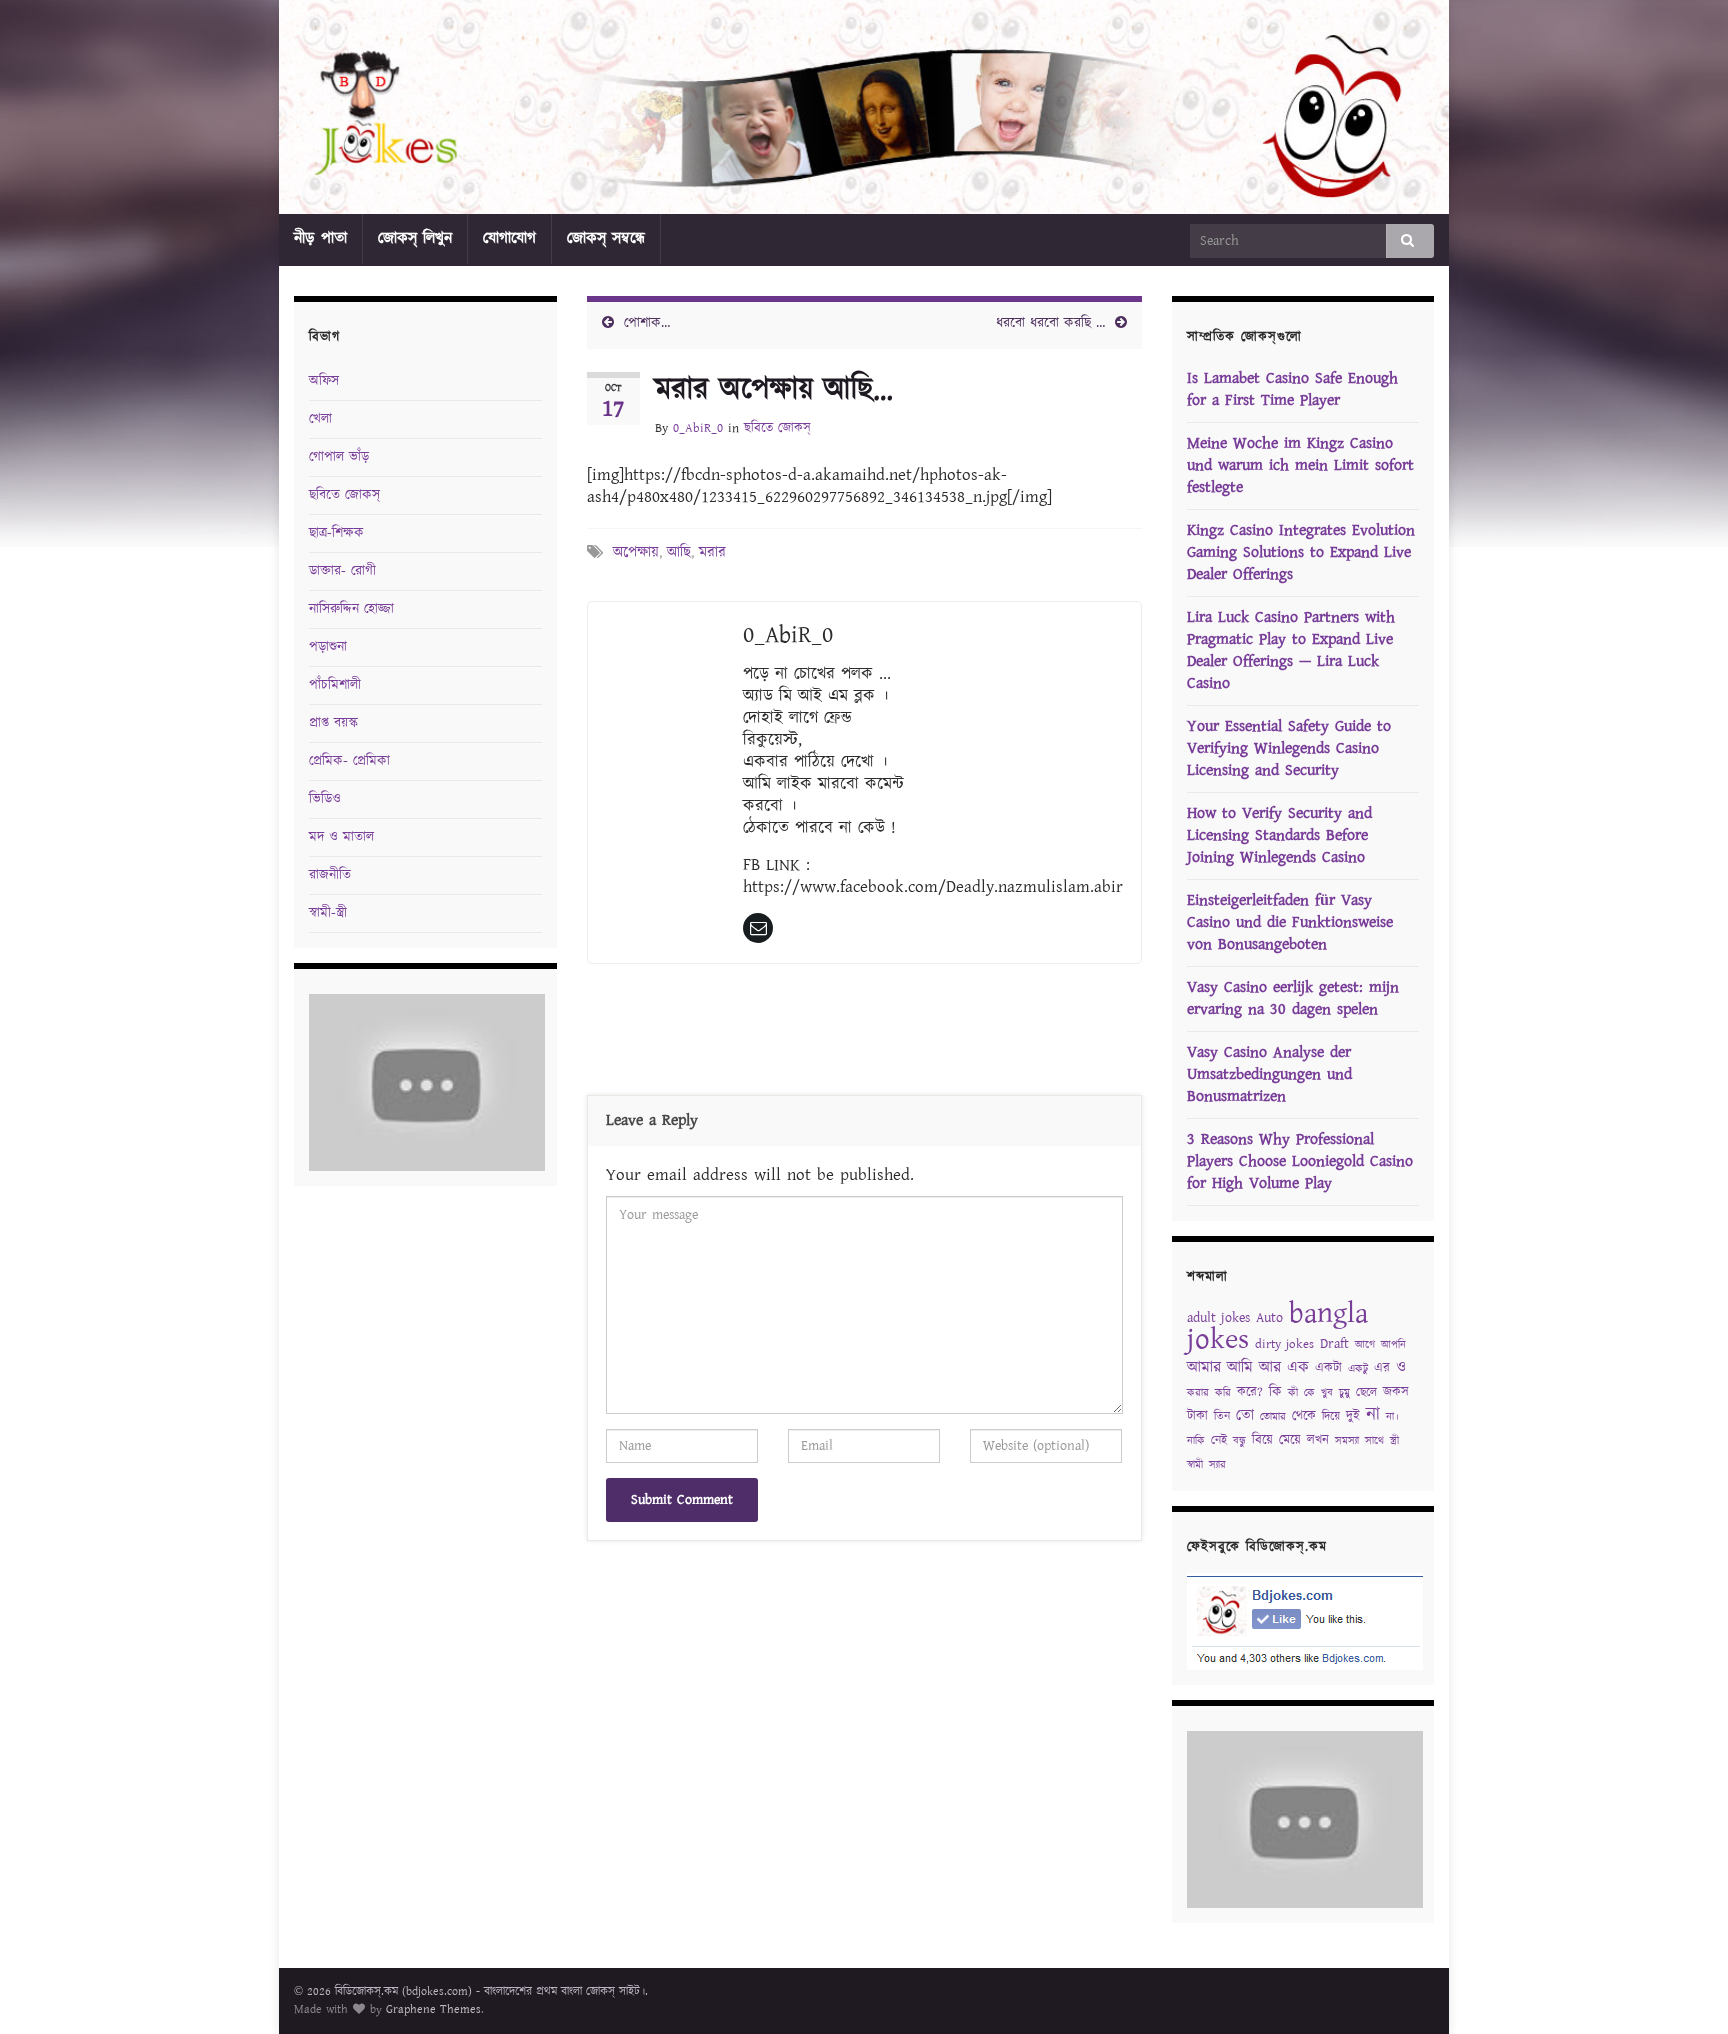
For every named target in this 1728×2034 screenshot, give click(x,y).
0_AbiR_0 (698, 428)
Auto (1269, 1318)
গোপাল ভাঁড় (339, 457)
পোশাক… (647, 323)
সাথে (1374, 1441)
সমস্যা (1347, 1441)
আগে (1365, 1345)
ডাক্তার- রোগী (342, 571)
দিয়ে (1331, 1416)
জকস (1396, 1392)
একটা (1328, 1368)
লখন (1318, 1440)
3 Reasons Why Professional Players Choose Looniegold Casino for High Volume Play (1300, 1161)
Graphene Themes (433, 2009)
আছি (679, 552)
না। (1392, 1417)
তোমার (1273, 1417)
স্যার (1217, 1465)
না (1373, 1414)
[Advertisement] (864, 1034)
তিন (1222, 1416)
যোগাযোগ (509, 238)
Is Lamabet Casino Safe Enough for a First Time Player (1292, 389)
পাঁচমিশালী (335, 685)
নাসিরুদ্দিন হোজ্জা (351, 609)
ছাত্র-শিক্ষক (336, 533)
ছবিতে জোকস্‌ (777, 428)
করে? (1250, 1392)
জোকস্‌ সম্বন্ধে (606, 238)
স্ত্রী (1394, 1441)
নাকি (1196, 1441)
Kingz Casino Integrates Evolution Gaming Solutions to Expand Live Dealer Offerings (1301, 552)
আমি (1240, 1367)
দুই (1353, 1416)
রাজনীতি (330, 875)
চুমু (1344, 1393)
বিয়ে (1262, 1440)
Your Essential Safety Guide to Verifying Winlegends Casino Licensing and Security (1289, 748)
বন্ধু (1239, 1441)
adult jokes (1218, 1318)
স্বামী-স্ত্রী (328, 913)
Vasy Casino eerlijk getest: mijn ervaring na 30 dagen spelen (1293, 998)
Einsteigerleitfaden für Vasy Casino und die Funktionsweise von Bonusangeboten (1290, 922)
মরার (712, 552)
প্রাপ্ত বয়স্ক (333, 723)
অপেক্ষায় (636, 552)
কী (1293, 1393)
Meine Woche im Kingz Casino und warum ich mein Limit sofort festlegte (1300, 465)
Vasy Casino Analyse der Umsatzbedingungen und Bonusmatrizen (1269, 1074)
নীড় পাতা (320, 238)
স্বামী (1195, 1465)
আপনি (1393, 1345)
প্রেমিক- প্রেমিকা (349, 761)
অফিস (324, 381)
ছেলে (1366, 1392)
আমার (1204, 1367)
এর (1382, 1368)
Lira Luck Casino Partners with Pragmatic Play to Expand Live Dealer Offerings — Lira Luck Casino (1291, 650)
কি (1275, 1392)
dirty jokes (1284, 1344)
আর (1270, 1367)
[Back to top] (1683, 1989)
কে (1309, 1393)
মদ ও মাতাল (341, 837)
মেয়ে (1290, 1440)
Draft (1334, 1344)
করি (1223, 1393)
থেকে (1304, 1416)
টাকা (1197, 1416)
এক (1298, 1367)
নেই (1219, 1440)
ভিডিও (325, 799)
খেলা (320, 419)
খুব (1327, 1393)
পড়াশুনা (328, 647)
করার (1198, 1393)
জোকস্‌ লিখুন (415, 238)
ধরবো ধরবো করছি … (1050, 323)
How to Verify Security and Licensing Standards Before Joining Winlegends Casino (1279, 835)
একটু (1358, 1369)
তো (1245, 1415)
